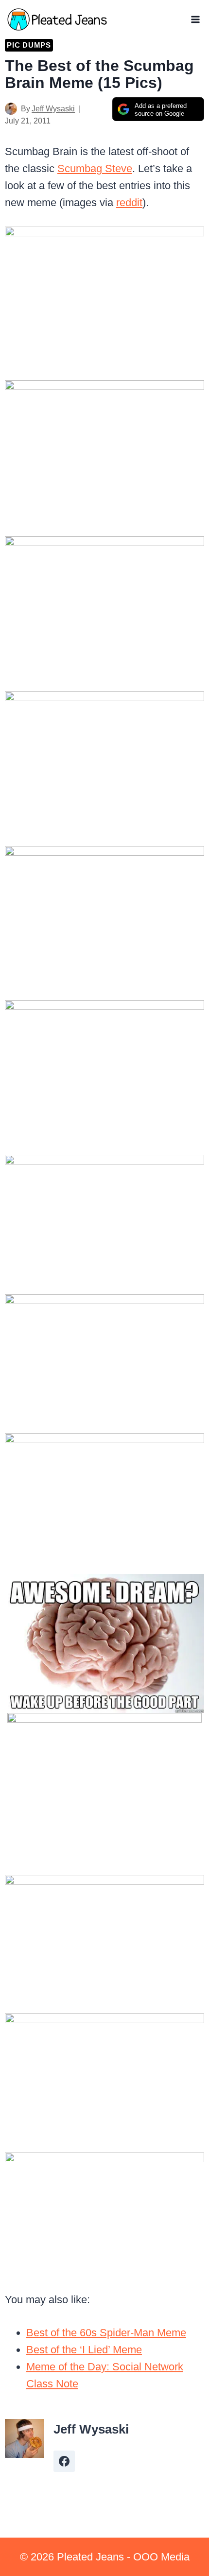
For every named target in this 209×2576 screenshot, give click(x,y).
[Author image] (11, 109)
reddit (129, 203)
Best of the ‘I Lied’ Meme (84, 2350)
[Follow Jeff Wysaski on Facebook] (64, 2461)
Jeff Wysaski (53, 109)
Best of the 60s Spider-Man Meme (106, 2333)
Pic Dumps (29, 45)
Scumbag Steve (95, 168)
